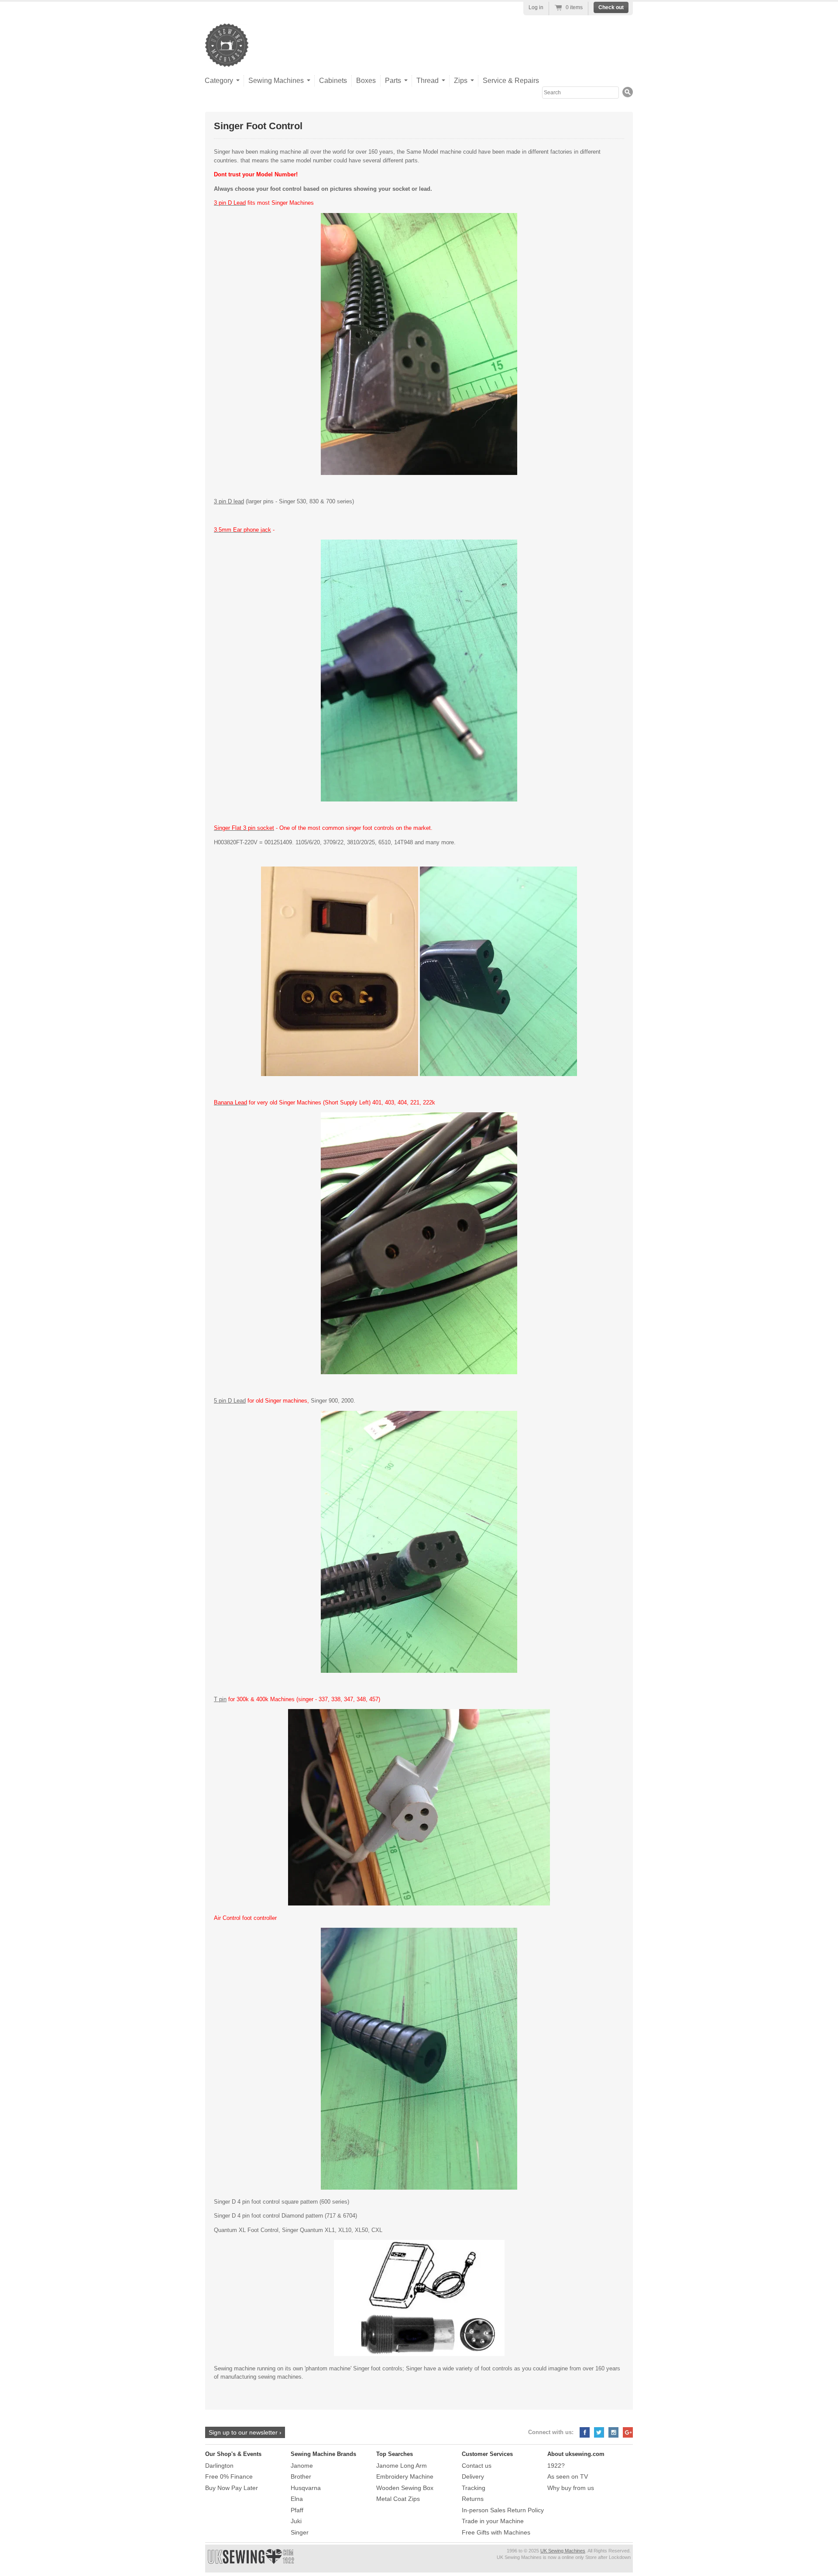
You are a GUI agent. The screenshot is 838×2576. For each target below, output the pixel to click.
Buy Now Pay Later (232, 2488)
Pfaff (297, 2510)
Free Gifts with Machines (496, 2532)
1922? (556, 2466)
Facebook (585, 2432)
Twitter (599, 2432)
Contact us (477, 2466)
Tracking (474, 2488)
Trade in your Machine (493, 2521)
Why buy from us (571, 2488)
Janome (302, 2466)
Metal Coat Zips (398, 2499)
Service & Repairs (511, 81)
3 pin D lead (229, 501)
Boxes (366, 81)
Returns (473, 2499)
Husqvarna (306, 2488)
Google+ (628, 2432)
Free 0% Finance (229, 2476)
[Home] (227, 58)
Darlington (219, 2466)
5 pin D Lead (230, 1401)
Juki (296, 2521)
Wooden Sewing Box (405, 2488)
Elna (297, 2499)
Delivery (473, 2476)
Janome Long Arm (402, 2466)
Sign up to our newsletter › (245, 2432)
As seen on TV (568, 2476)
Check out (611, 7)
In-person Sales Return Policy (503, 2510)
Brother (301, 2476)
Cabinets (333, 81)
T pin (220, 1699)
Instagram (613, 2432)
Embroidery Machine (405, 2476)
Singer (300, 2532)
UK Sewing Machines (563, 2551)
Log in (536, 7)
